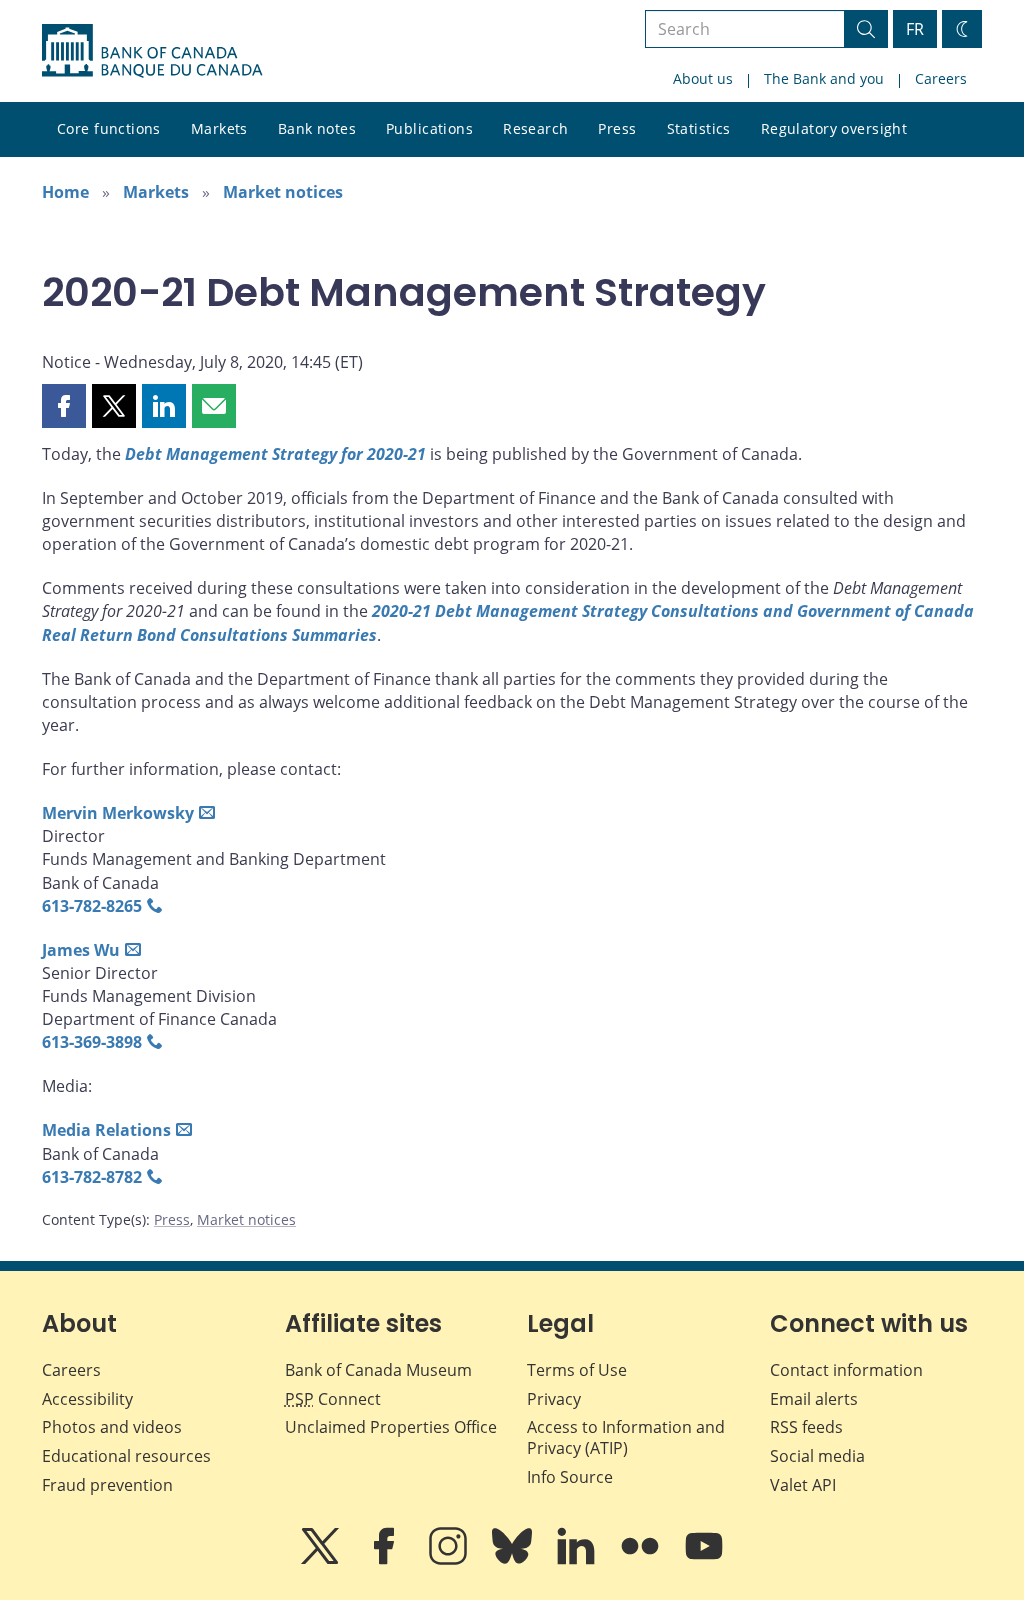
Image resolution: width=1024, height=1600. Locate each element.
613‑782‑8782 (92, 1177)
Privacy (554, 1399)
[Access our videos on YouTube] (704, 1560)
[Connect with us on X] (322, 1560)
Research (535, 128)
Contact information (846, 1370)
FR (915, 29)
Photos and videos (112, 1427)
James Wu (81, 950)
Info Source (570, 1477)
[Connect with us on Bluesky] (514, 1560)
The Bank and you (824, 78)
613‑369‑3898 (92, 1042)
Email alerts (814, 1399)
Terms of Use (577, 1370)
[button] (64, 406)
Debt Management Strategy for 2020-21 (275, 454)
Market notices (283, 192)
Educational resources (126, 1456)
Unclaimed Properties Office (391, 1427)
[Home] (152, 51)
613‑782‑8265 (92, 906)
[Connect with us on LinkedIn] (578, 1560)
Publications (429, 128)
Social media (817, 1456)
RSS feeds (806, 1427)
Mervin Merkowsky (118, 813)
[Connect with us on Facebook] (386, 1560)
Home (65, 192)
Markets (219, 128)
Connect (333, 1399)
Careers (941, 78)
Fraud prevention (107, 1485)
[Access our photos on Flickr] (642, 1560)
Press (617, 128)
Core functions (109, 128)
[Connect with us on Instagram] (450, 1560)
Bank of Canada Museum (378, 1370)
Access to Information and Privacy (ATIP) (626, 1437)
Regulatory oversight (834, 128)
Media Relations (106, 1130)
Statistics (699, 128)
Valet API (803, 1485)
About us (703, 78)
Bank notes (317, 128)
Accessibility (87, 1399)
